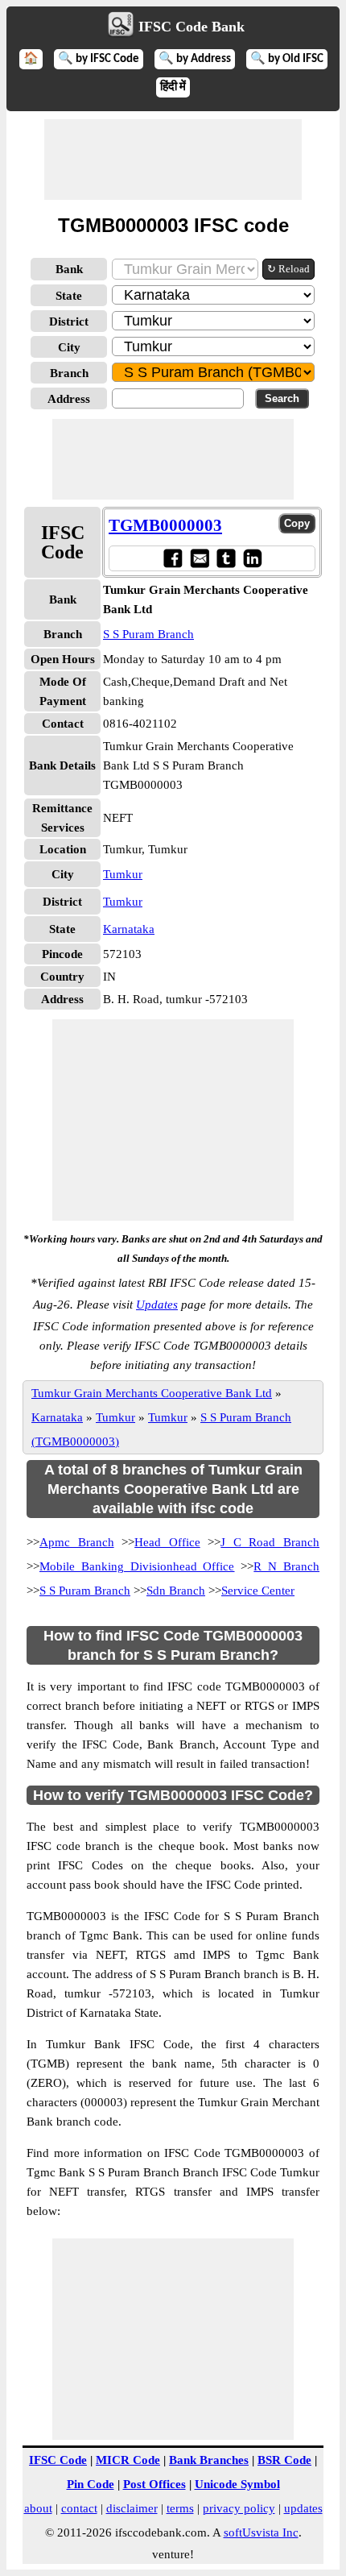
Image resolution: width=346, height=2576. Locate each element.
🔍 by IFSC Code (99, 59)
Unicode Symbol (237, 2484)
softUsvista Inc (261, 2532)
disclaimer (132, 2508)
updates (303, 2508)
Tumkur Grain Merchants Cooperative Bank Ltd (152, 1393)
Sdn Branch (176, 1591)
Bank (69, 269)
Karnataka (129, 929)
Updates (157, 1305)
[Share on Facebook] (173, 558)
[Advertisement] (173, 160)
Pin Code (91, 2484)
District (69, 321)
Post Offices (154, 2484)
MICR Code (128, 2460)
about (38, 2508)
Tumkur (123, 874)
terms (180, 2508)
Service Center (258, 1591)
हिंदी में (173, 87)
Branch (69, 373)
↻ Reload (288, 269)
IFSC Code (58, 2460)
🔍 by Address (195, 59)
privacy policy (239, 2508)
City (69, 347)
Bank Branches (209, 2460)
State (69, 296)
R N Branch (286, 1566)
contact (79, 2508)
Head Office (167, 1542)
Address (69, 399)
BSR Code (284, 2460)
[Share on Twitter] (226, 558)
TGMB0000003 (165, 525)
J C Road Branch (270, 1542)
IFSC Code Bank (192, 27)
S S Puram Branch (148, 634)
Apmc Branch (77, 1542)
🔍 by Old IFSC (287, 59)
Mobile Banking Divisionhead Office (137, 1566)
